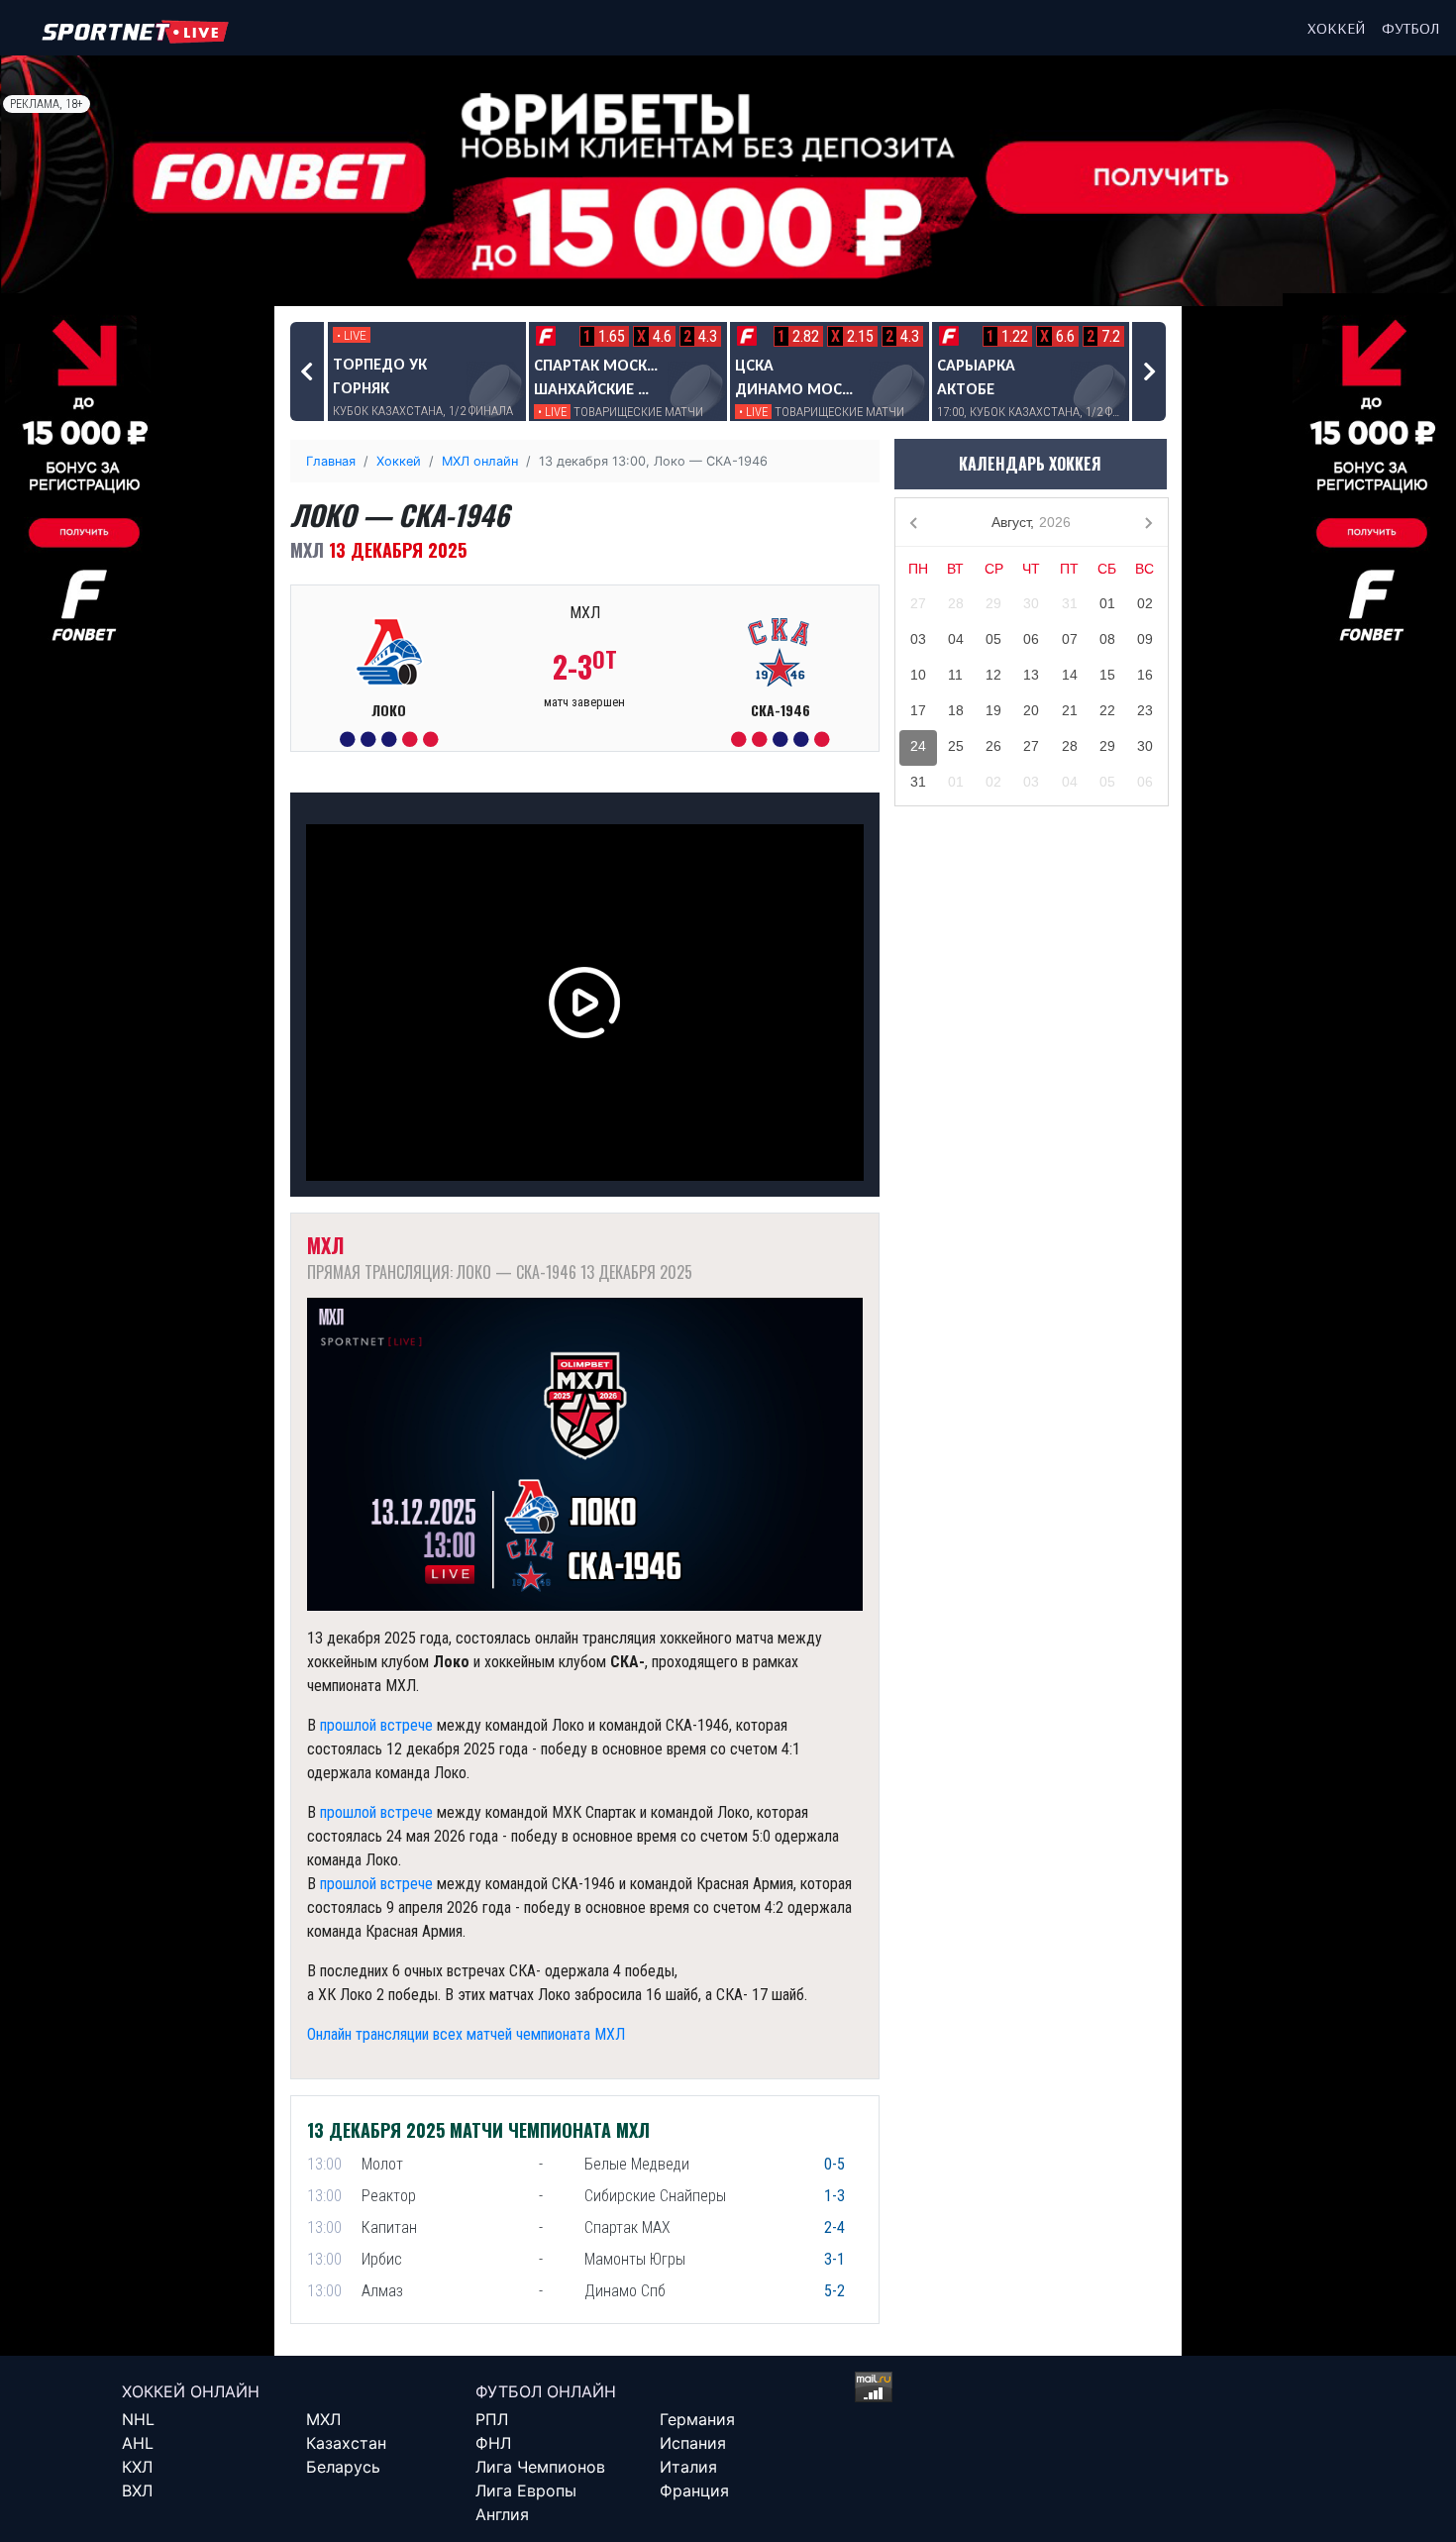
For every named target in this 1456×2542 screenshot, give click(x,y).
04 (956, 639)
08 (1107, 639)
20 (1031, 710)
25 (956, 746)
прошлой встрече (376, 1725)
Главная (331, 461)
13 (1031, 675)
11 (955, 675)
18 (956, 710)
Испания (693, 2443)
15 (1107, 675)
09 (1145, 639)
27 (918, 603)
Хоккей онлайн (191, 2391)
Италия (688, 2467)
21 (1070, 710)
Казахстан (346, 2443)
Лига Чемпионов (540, 2467)
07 (1070, 639)
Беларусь (343, 2467)
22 (1107, 710)
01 (1107, 603)
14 (1070, 675)
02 (1145, 603)
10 (918, 675)
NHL (138, 2419)
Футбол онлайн (546, 2391)
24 (918, 746)
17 (918, 710)
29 (993, 603)
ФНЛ (493, 2443)
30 (1031, 603)
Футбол (1411, 28)
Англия (502, 2514)
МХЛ (323, 2419)
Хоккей (1337, 28)
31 (1070, 603)
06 (1031, 639)
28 (956, 603)
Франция (694, 2490)
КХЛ (137, 2467)
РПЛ (492, 2419)
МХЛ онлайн (480, 461)
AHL (138, 2443)
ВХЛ (137, 2490)
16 (1145, 675)
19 (993, 710)
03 (918, 639)
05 (993, 639)
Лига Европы (526, 2490)
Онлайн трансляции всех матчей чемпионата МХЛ (466, 2034)
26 (993, 746)
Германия (697, 2419)
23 (1145, 710)
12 (993, 675)
